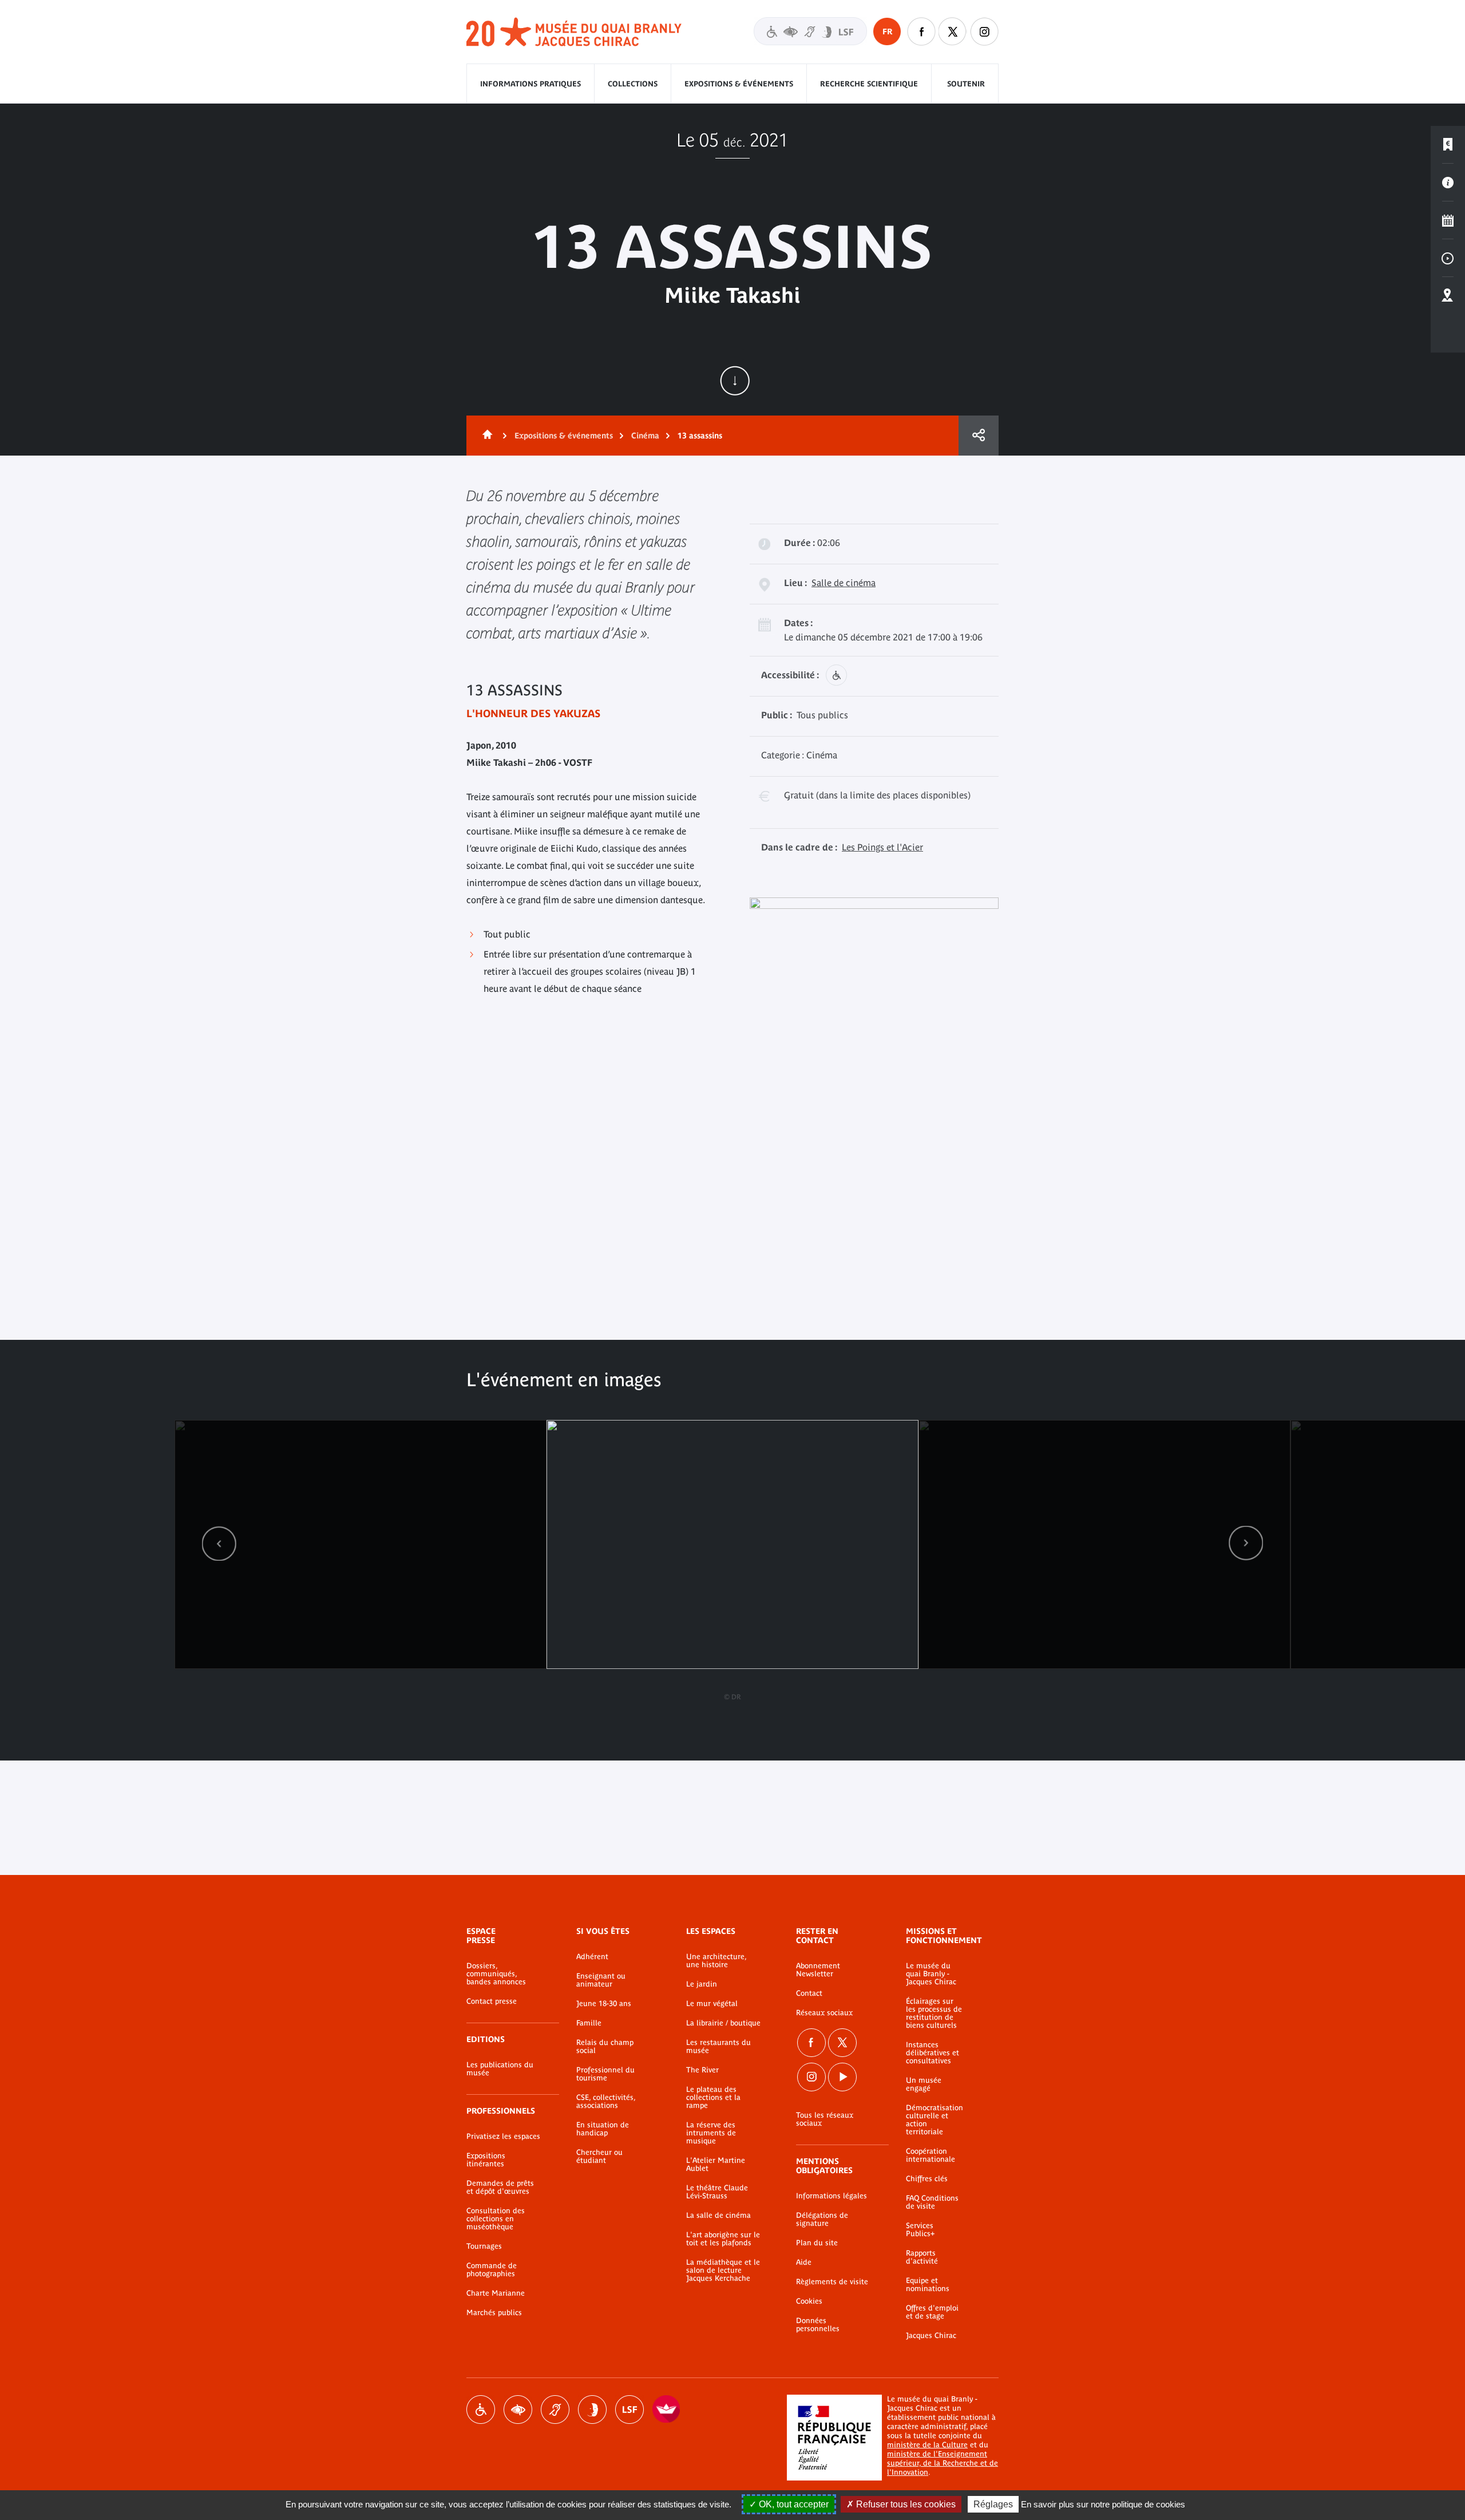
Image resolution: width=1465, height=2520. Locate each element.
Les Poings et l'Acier (882, 847)
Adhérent (592, 1957)
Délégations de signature (822, 2220)
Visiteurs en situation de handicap (810, 31)
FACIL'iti (667, 2410)
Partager (979, 436)
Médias (1448, 258)
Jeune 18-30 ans (604, 2004)
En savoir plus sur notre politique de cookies (1103, 2504)
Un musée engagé (924, 2084)
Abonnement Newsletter (818, 1970)
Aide (804, 2262)
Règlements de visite (832, 2282)
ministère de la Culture (927, 2445)
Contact (809, 1993)
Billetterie (1448, 145)
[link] (219, 1543)
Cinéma (645, 436)
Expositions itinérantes (486, 2160)
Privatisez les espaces (503, 2137)
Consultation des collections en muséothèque (496, 2219)
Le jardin (702, 1984)
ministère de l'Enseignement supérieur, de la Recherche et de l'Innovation (943, 2463)
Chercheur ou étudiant (599, 2157)
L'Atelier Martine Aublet (716, 2165)
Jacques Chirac (931, 2336)
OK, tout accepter (793, 2504)
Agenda (1448, 220)
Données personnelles (818, 2325)
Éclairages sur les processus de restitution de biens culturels (934, 2013)
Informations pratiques (530, 84)
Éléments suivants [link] (1246, 1543)
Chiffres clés (927, 2179)
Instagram (984, 31)
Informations (1448, 183)
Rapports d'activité (922, 2257)
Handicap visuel (518, 2410)
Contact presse (492, 2001)
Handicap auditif (555, 2410)
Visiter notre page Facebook (921, 31)
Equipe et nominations (928, 2285)
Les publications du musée (500, 2069)
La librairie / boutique (723, 2023)
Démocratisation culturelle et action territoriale (935, 2120)
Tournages (484, 2246)
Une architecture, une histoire (716, 1961)
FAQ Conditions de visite (932, 2202)
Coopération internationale (931, 2155)
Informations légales (832, 2196)
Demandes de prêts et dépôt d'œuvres (500, 2187)
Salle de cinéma (844, 583)
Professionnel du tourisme (605, 2074)
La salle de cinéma (718, 2216)
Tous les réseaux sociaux (825, 2119)
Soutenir (966, 84)
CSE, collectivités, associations (606, 2102)
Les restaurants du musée (718, 2047)
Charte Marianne (496, 2293)
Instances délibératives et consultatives (933, 2053)
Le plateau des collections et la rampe (713, 2098)
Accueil (485, 436)
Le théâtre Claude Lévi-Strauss (717, 2192)
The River (702, 2070)
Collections (633, 84)
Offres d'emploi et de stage (932, 2312)
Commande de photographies (492, 2270)
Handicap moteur (481, 2410)
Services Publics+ (920, 2230)
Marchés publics (494, 2313)
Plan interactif (1448, 296)
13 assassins (700, 436)
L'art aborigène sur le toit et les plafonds (723, 2239)
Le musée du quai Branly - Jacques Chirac (931, 1974)
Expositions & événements (739, 84)
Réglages (993, 2504)
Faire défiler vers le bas (735, 381)
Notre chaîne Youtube (842, 2077)
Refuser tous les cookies (905, 2504)
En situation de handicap (603, 2129)
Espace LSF (629, 2410)
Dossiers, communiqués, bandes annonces (496, 1974)
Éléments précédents (219, 1543)
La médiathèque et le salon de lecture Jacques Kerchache (723, 2270)
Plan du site (817, 2243)
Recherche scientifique (869, 84)
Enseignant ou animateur (601, 1980)
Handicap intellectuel (592, 2410)
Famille (589, 2023)
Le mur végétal (712, 2004)
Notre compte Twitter (953, 31)
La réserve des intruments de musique (711, 2133)
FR (887, 31)
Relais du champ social (605, 2047)
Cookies (809, 2301)
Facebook (811, 2043)
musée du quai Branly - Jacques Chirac (575, 32)
